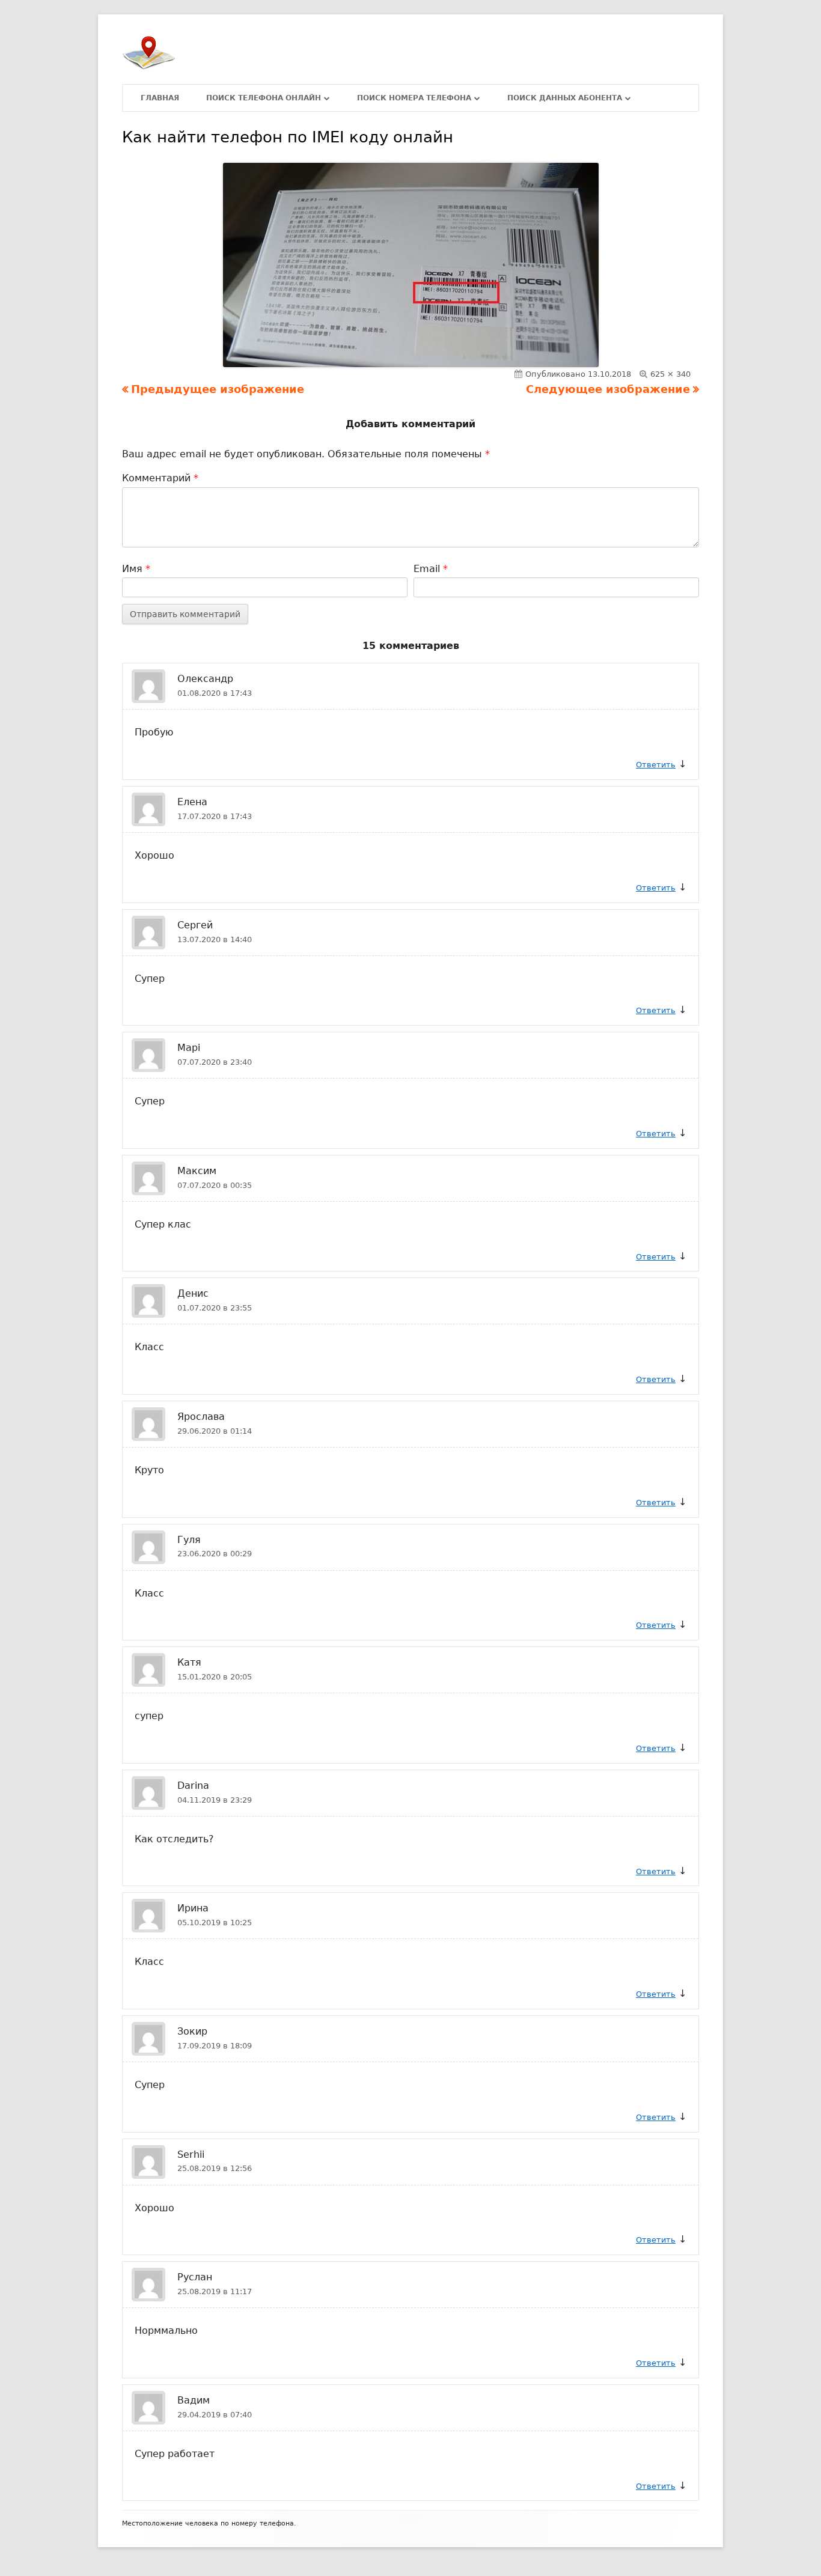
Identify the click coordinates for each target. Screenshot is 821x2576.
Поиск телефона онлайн (264, 98)
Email (431, 569)
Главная (160, 98)
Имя (136, 569)
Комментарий (160, 478)
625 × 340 (670, 374)
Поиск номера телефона (414, 98)
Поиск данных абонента (565, 98)
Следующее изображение (608, 389)
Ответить (656, 765)
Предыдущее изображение (218, 389)
